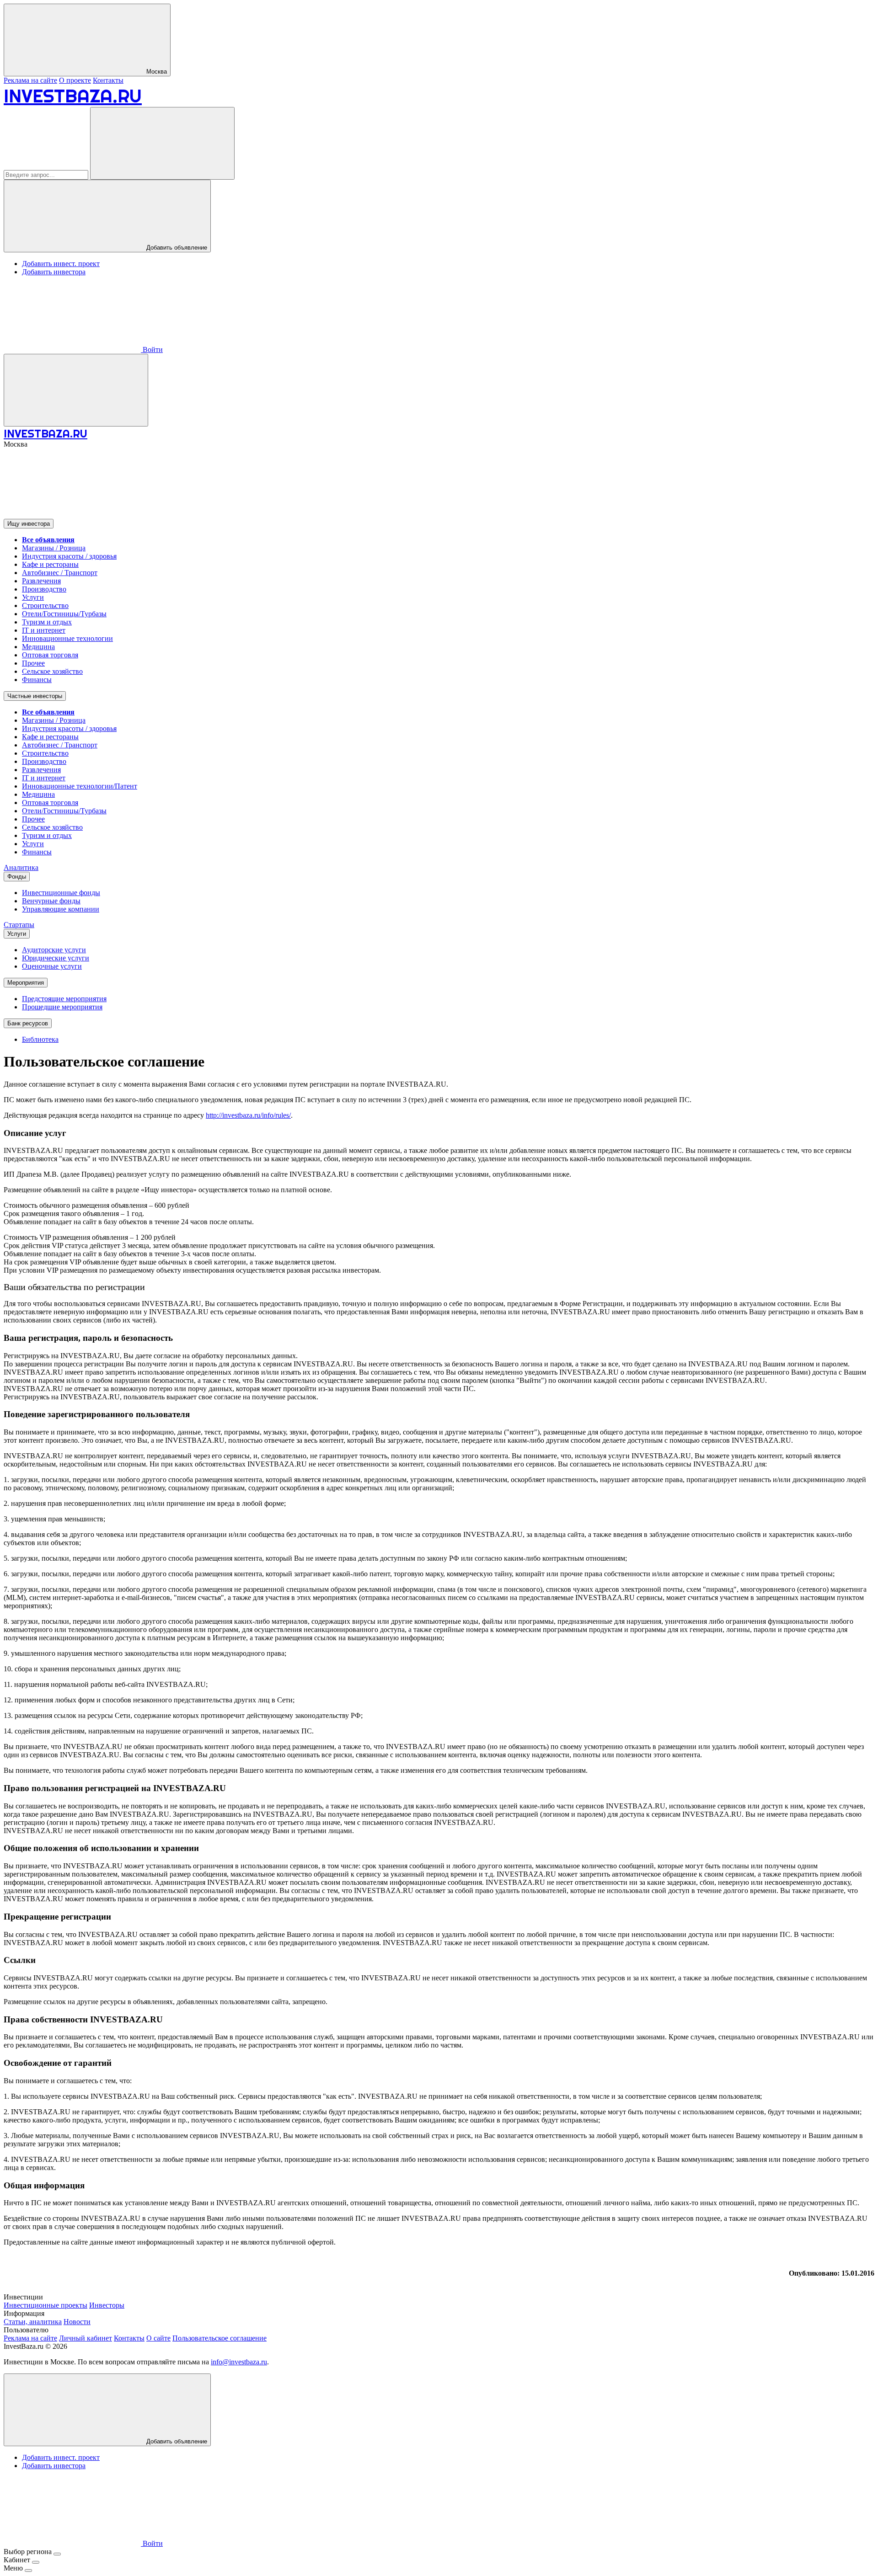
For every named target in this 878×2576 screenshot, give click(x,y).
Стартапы (19, 925)
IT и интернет (44, 630)
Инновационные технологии (67, 638)
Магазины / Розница (54, 548)
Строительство (45, 605)
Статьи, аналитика (33, 2322)
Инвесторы (107, 2305)
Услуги (33, 597)
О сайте (158, 2338)
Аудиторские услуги (54, 950)
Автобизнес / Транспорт (60, 573)
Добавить (176, 2441)
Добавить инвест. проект (61, 264)
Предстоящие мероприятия (64, 999)
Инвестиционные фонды (61, 893)
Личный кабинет (86, 2338)
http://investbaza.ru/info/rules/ (248, 1115)
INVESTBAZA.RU (73, 96)
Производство (44, 589)
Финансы (37, 680)
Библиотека (40, 1039)
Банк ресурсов (28, 1023)
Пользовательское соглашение (219, 2338)
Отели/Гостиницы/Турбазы (64, 614)
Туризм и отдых (47, 622)
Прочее (33, 663)
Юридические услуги (56, 958)
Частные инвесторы (35, 696)
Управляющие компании (61, 909)
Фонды (17, 877)
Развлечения (41, 581)
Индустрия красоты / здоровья (69, 556)
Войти (152, 349)
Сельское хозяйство (52, 671)
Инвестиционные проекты (46, 2305)
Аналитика (21, 867)
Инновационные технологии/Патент (80, 786)
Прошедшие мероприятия (62, 1007)
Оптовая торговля (50, 655)
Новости (77, 2322)
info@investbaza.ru (239, 2362)
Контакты (108, 80)
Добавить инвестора (54, 272)
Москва (156, 72)
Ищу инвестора (29, 524)
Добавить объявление (176, 248)
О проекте (75, 80)
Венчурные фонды (51, 901)
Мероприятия (26, 983)
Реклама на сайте (30, 80)
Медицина (38, 647)
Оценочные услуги (52, 966)
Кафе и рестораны (50, 564)
